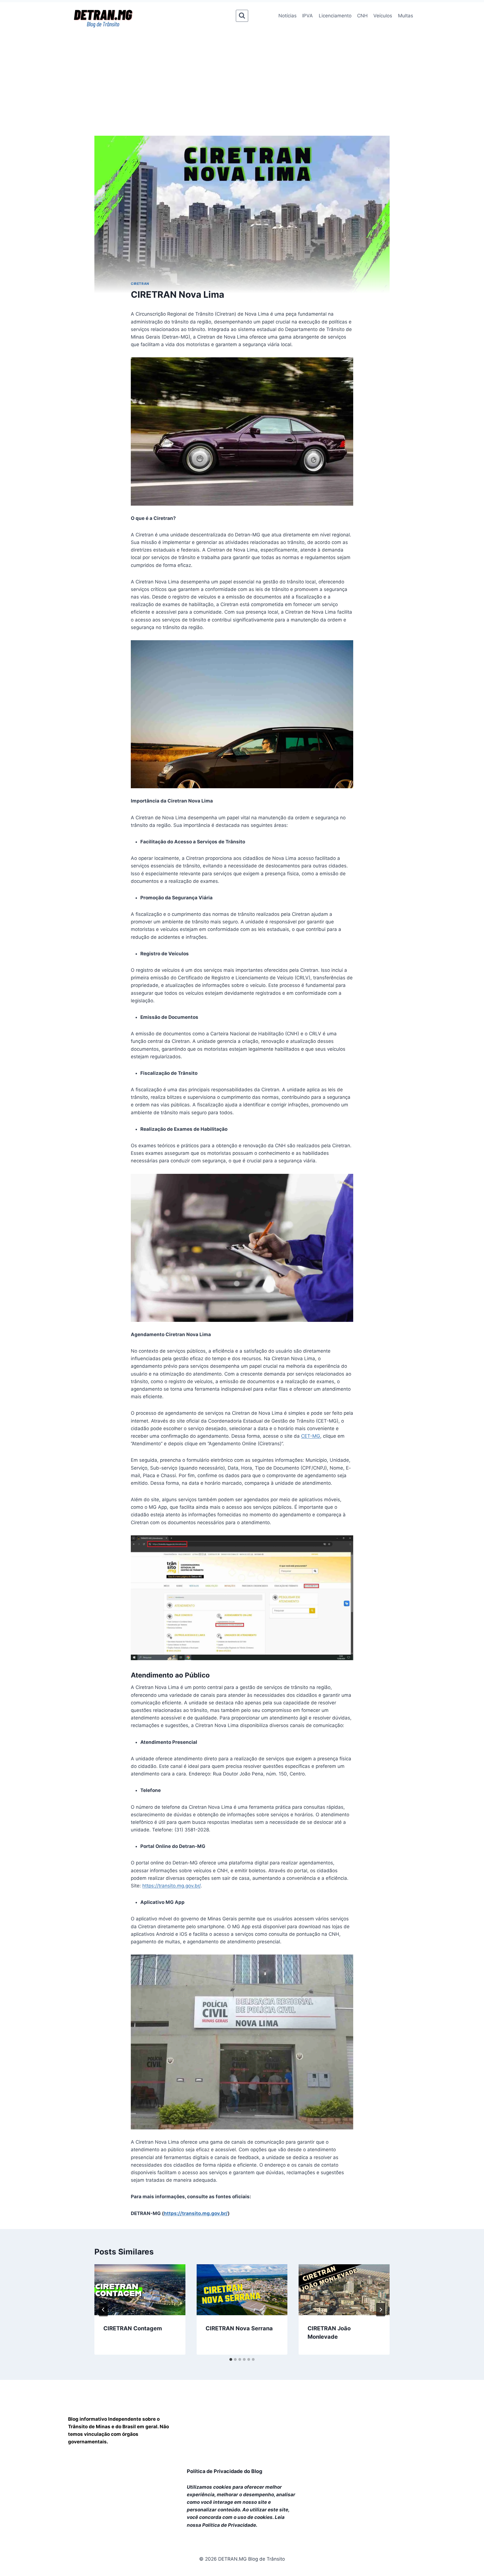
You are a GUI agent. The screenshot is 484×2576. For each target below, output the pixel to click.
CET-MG (311, 1436)
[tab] (231, 2359)
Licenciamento (335, 16)
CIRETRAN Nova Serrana (239, 2328)
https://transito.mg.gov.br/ (171, 1886)
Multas (406, 16)
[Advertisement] (242, 71)
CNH (362, 16)
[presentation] (140, 2290)
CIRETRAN (140, 284)
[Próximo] (381, 2310)
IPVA (308, 16)
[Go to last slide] (103, 2310)
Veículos (383, 16)
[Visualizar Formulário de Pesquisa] (242, 16)
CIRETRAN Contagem (133, 2328)
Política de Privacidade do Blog (224, 2471)
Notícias (288, 16)
